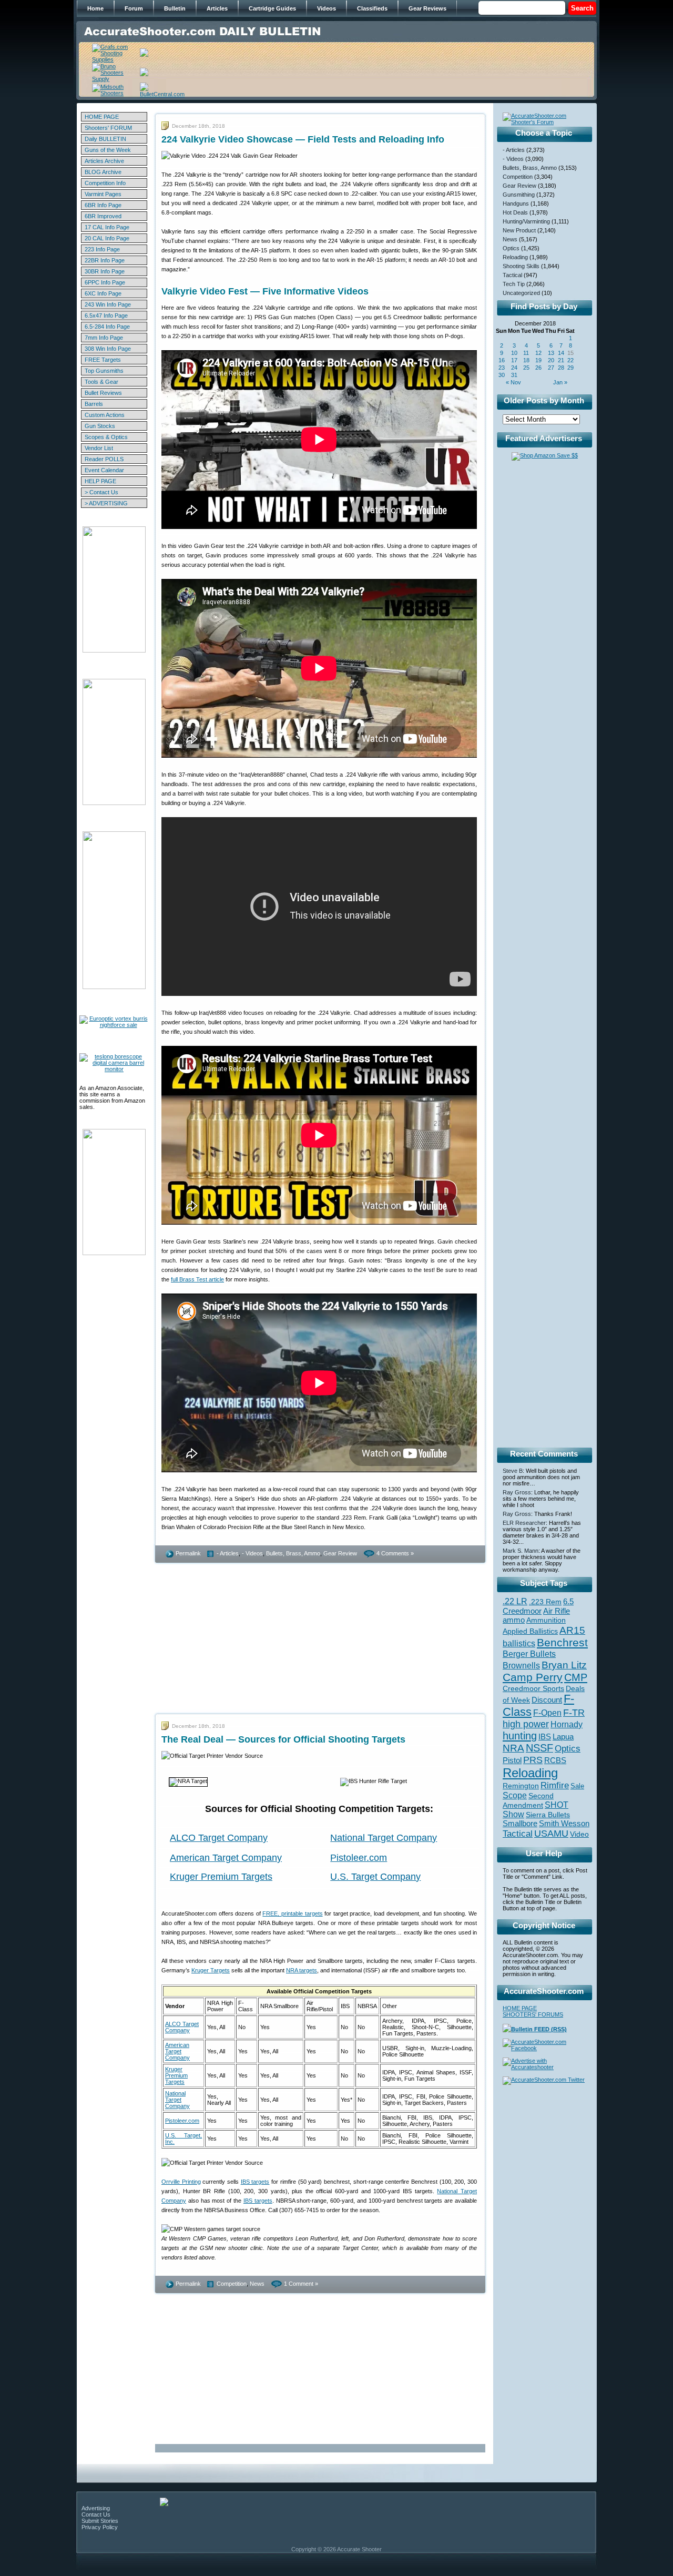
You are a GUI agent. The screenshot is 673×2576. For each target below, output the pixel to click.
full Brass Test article (197, 1279)
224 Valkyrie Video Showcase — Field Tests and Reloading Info (303, 139)
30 (502, 375)
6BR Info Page (103, 205)
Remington (521, 1786)
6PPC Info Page (105, 282)
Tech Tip (514, 284)
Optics (511, 248)
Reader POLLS (104, 459)
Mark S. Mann (521, 1551)
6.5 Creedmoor (538, 1606)
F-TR (574, 1713)
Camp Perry (533, 1677)
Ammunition (546, 1620)
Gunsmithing (519, 195)
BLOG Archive (103, 172)
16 (502, 360)
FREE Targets (103, 360)
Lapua (563, 1737)
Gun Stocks (100, 426)
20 (551, 360)
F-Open (547, 1713)
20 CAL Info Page (107, 238)
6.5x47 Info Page (106, 315)
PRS (533, 1760)
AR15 (572, 1630)
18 (526, 360)
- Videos (252, 1553)
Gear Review (340, 1553)
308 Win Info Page (108, 349)
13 (551, 353)
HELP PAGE (100, 481)
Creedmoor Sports (533, 1688)
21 (561, 360)
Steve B (513, 1471)
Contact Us (96, 2514)
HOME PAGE (102, 117)
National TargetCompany (177, 2100)
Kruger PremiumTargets (176, 2075)
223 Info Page (102, 249)
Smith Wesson (564, 1824)
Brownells (521, 1665)
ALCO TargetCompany (182, 2027)
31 (514, 375)
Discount (547, 1700)
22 (570, 360)
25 (526, 368)
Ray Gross (517, 1492)
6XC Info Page (103, 293)
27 (551, 368)
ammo (514, 1620)
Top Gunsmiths (104, 371)
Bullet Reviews (103, 393)
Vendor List (99, 448)
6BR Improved (103, 216)
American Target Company (226, 1858)
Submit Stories (100, 2521)
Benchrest (562, 1642)
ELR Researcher (524, 1523)
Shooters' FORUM (108, 128)
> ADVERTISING (106, 503)
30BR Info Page (105, 271)
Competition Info (105, 183)
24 (514, 368)
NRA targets (302, 1970)
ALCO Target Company (219, 1838)
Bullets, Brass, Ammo (293, 1553)
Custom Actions (105, 415)
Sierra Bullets (548, 1815)
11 (526, 353)
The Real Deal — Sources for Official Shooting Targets (283, 1739)
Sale (577, 1786)
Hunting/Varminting (526, 221)
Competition (232, 2284)
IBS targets (255, 2182)
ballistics (519, 1643)
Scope (515, 1795)
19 (538, 360)
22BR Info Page (105, 260)
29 (570, 368)
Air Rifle (557, 1611)
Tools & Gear (101, 382)
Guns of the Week (108, 150)
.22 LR (515, 1601)
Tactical (512, 275)
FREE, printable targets (292, 1913)
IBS (545, 1737)
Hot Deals (515, 212)
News (257, 2284)
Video (579, 1834)
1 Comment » (301, 2284)
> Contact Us (101, 492)
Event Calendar (104, 470)
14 (561, 353)
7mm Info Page (104, 338)
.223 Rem (545, 1602)
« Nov (513, 382)
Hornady (567, 1724)
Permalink (188, 1553)
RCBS (555, 1760)
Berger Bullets (529, 1654)
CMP (576, 1677)
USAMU (551, 1833)
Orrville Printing (181, 2182)
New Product (519, 230)
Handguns (516, 203)
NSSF (539, 1748)
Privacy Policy (100, 2527)
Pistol (512, 1760)
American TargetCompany (177, 2051)
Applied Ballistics (530, 1631)
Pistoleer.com (359, 1858)
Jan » (560, 382)
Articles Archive (104, 161)
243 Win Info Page (108, 304)
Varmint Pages (103, 194)
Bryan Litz (564, 1665)
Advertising (96, 2508)
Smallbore (520, 1824)
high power (526, 1724)
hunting (520, 1736)
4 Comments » (395, 1553)
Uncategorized (521, 293)
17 (514, 360)
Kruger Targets (211, 1970)
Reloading (515, 257)
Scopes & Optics (106, 437)
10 (514, 353)
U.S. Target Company (375, 1877)
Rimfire (555, 1785)
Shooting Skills (521, 266)
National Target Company (384, 1838)
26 (538, 368)
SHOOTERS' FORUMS (533, 2014)
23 (502, 368)
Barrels (94, 404)
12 (538, 353)
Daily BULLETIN (105, 139)
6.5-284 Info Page (107, 327)
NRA (513, 1748)
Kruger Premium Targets (221, 1877)
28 (561, 368)
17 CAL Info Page (107, 227)
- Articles (228, 1553)
